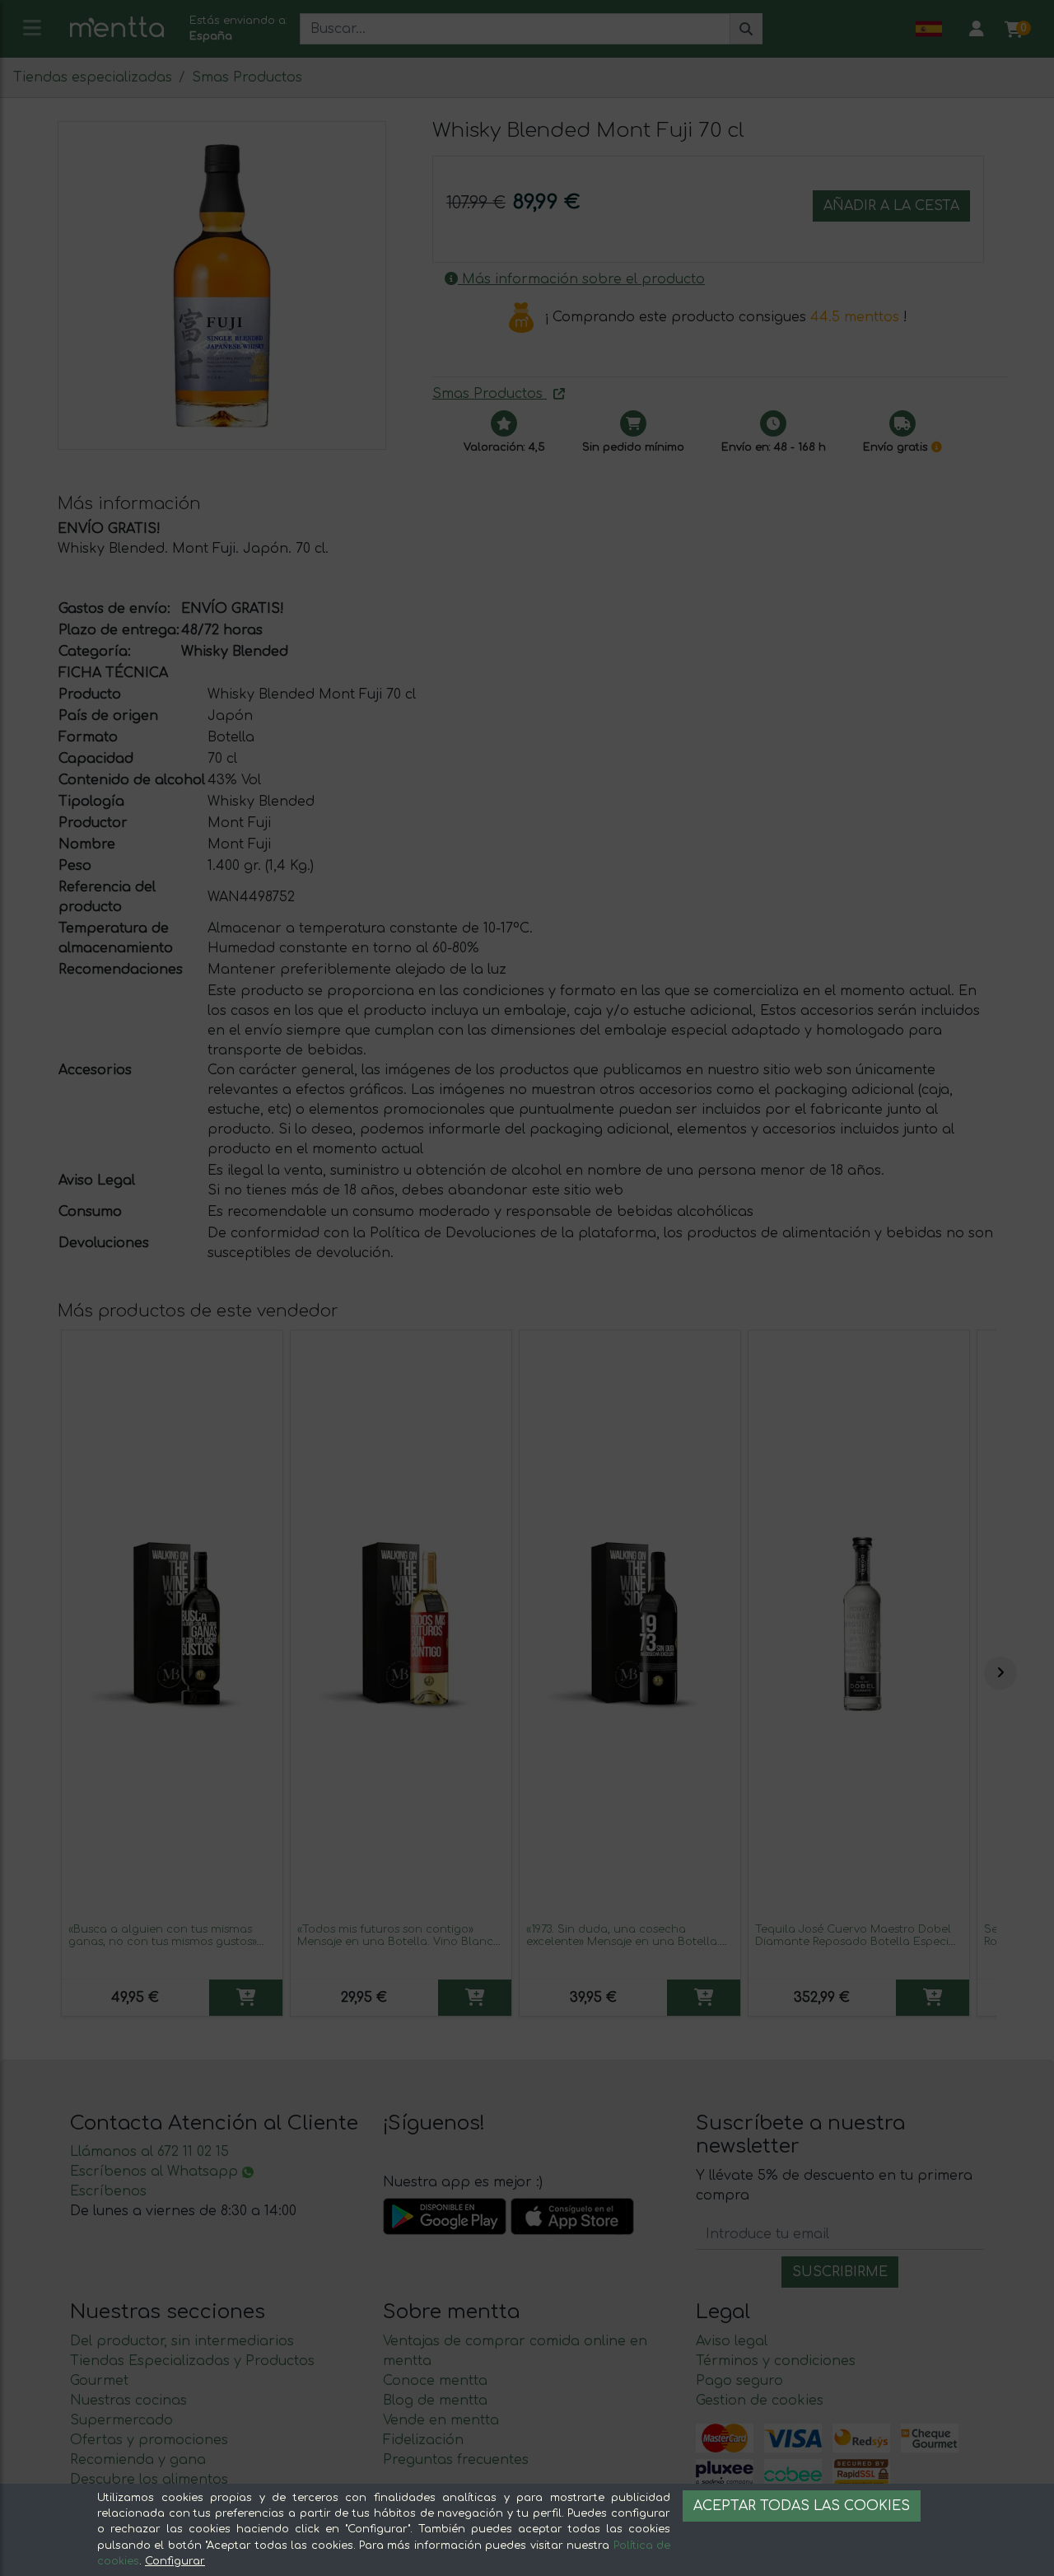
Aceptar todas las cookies (802, 2506)
